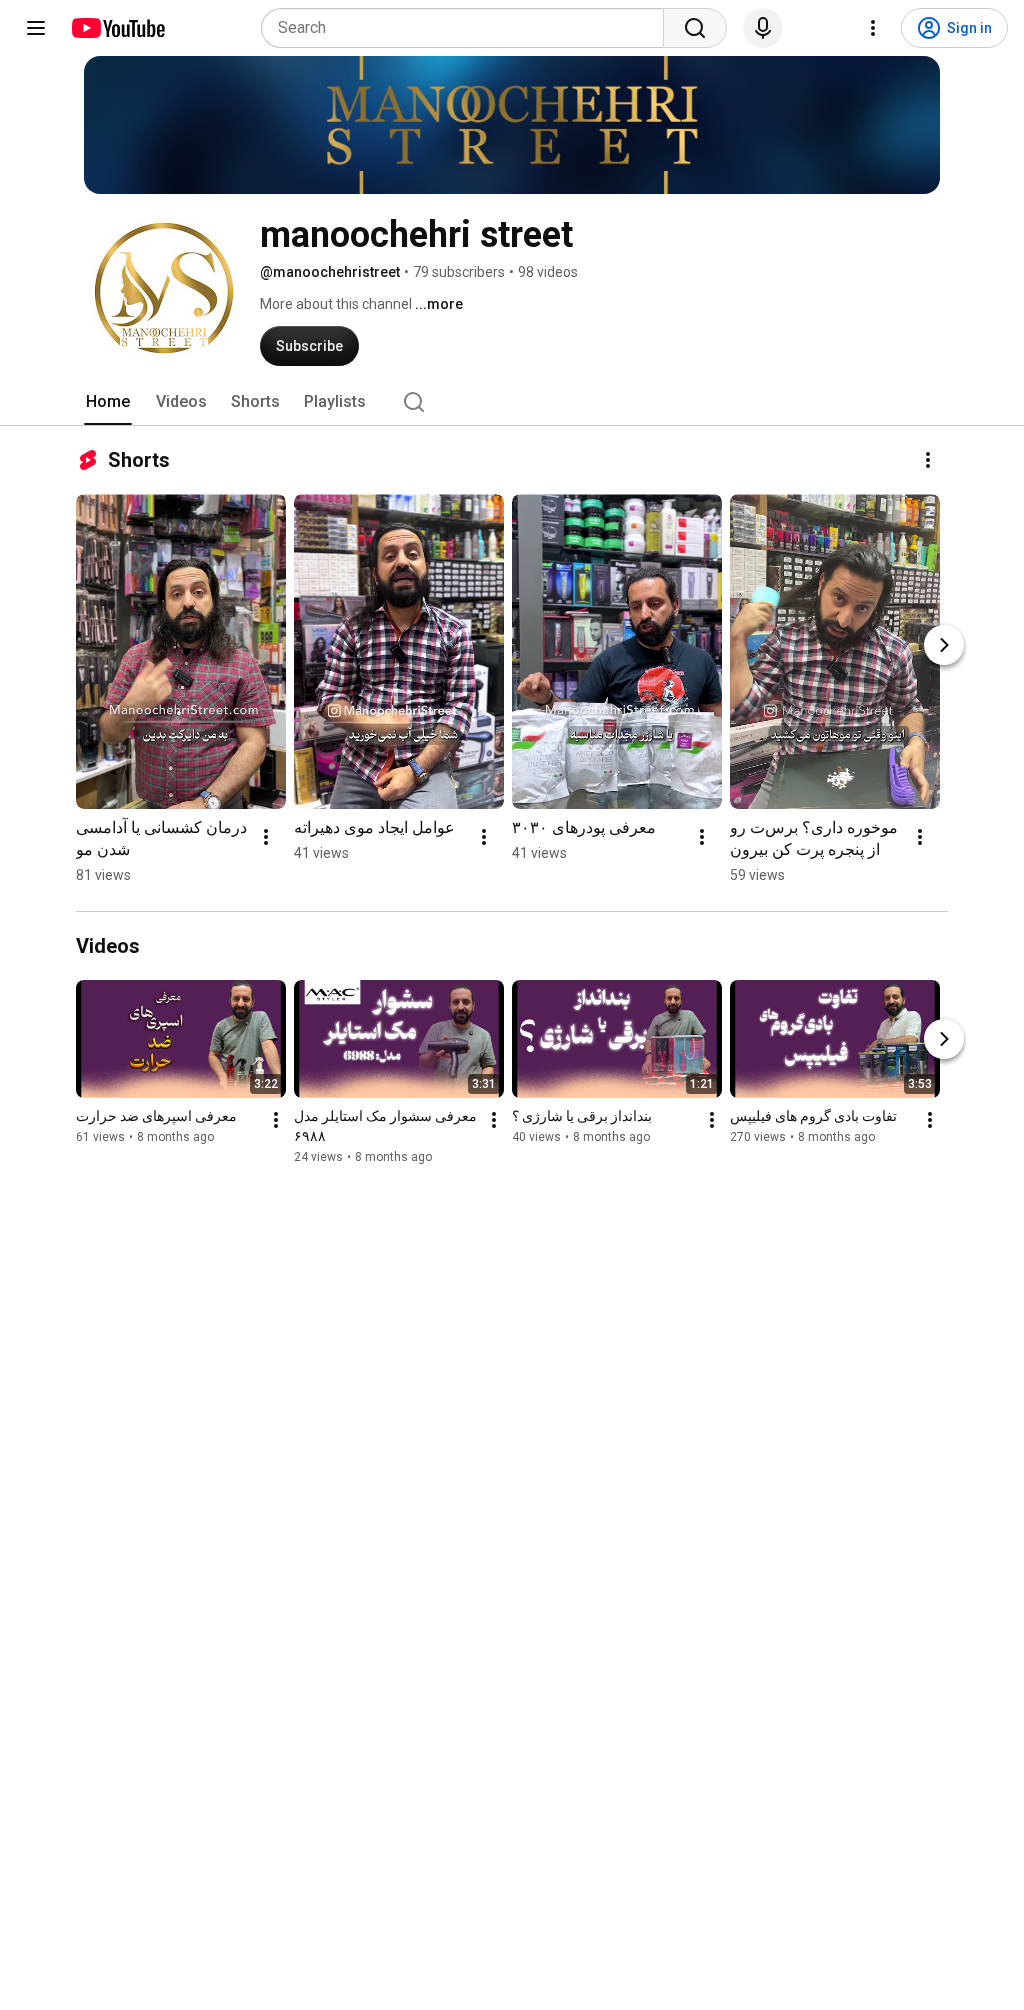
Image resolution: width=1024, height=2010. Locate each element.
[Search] (695, 28)
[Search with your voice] (763, 28)
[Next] (944, 645)
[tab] (108, 402)
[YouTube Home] (117, 28)
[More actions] (928, 460)
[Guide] (36, 28)
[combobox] (468, 28)
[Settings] (873, 28)
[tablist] (512, 402)
